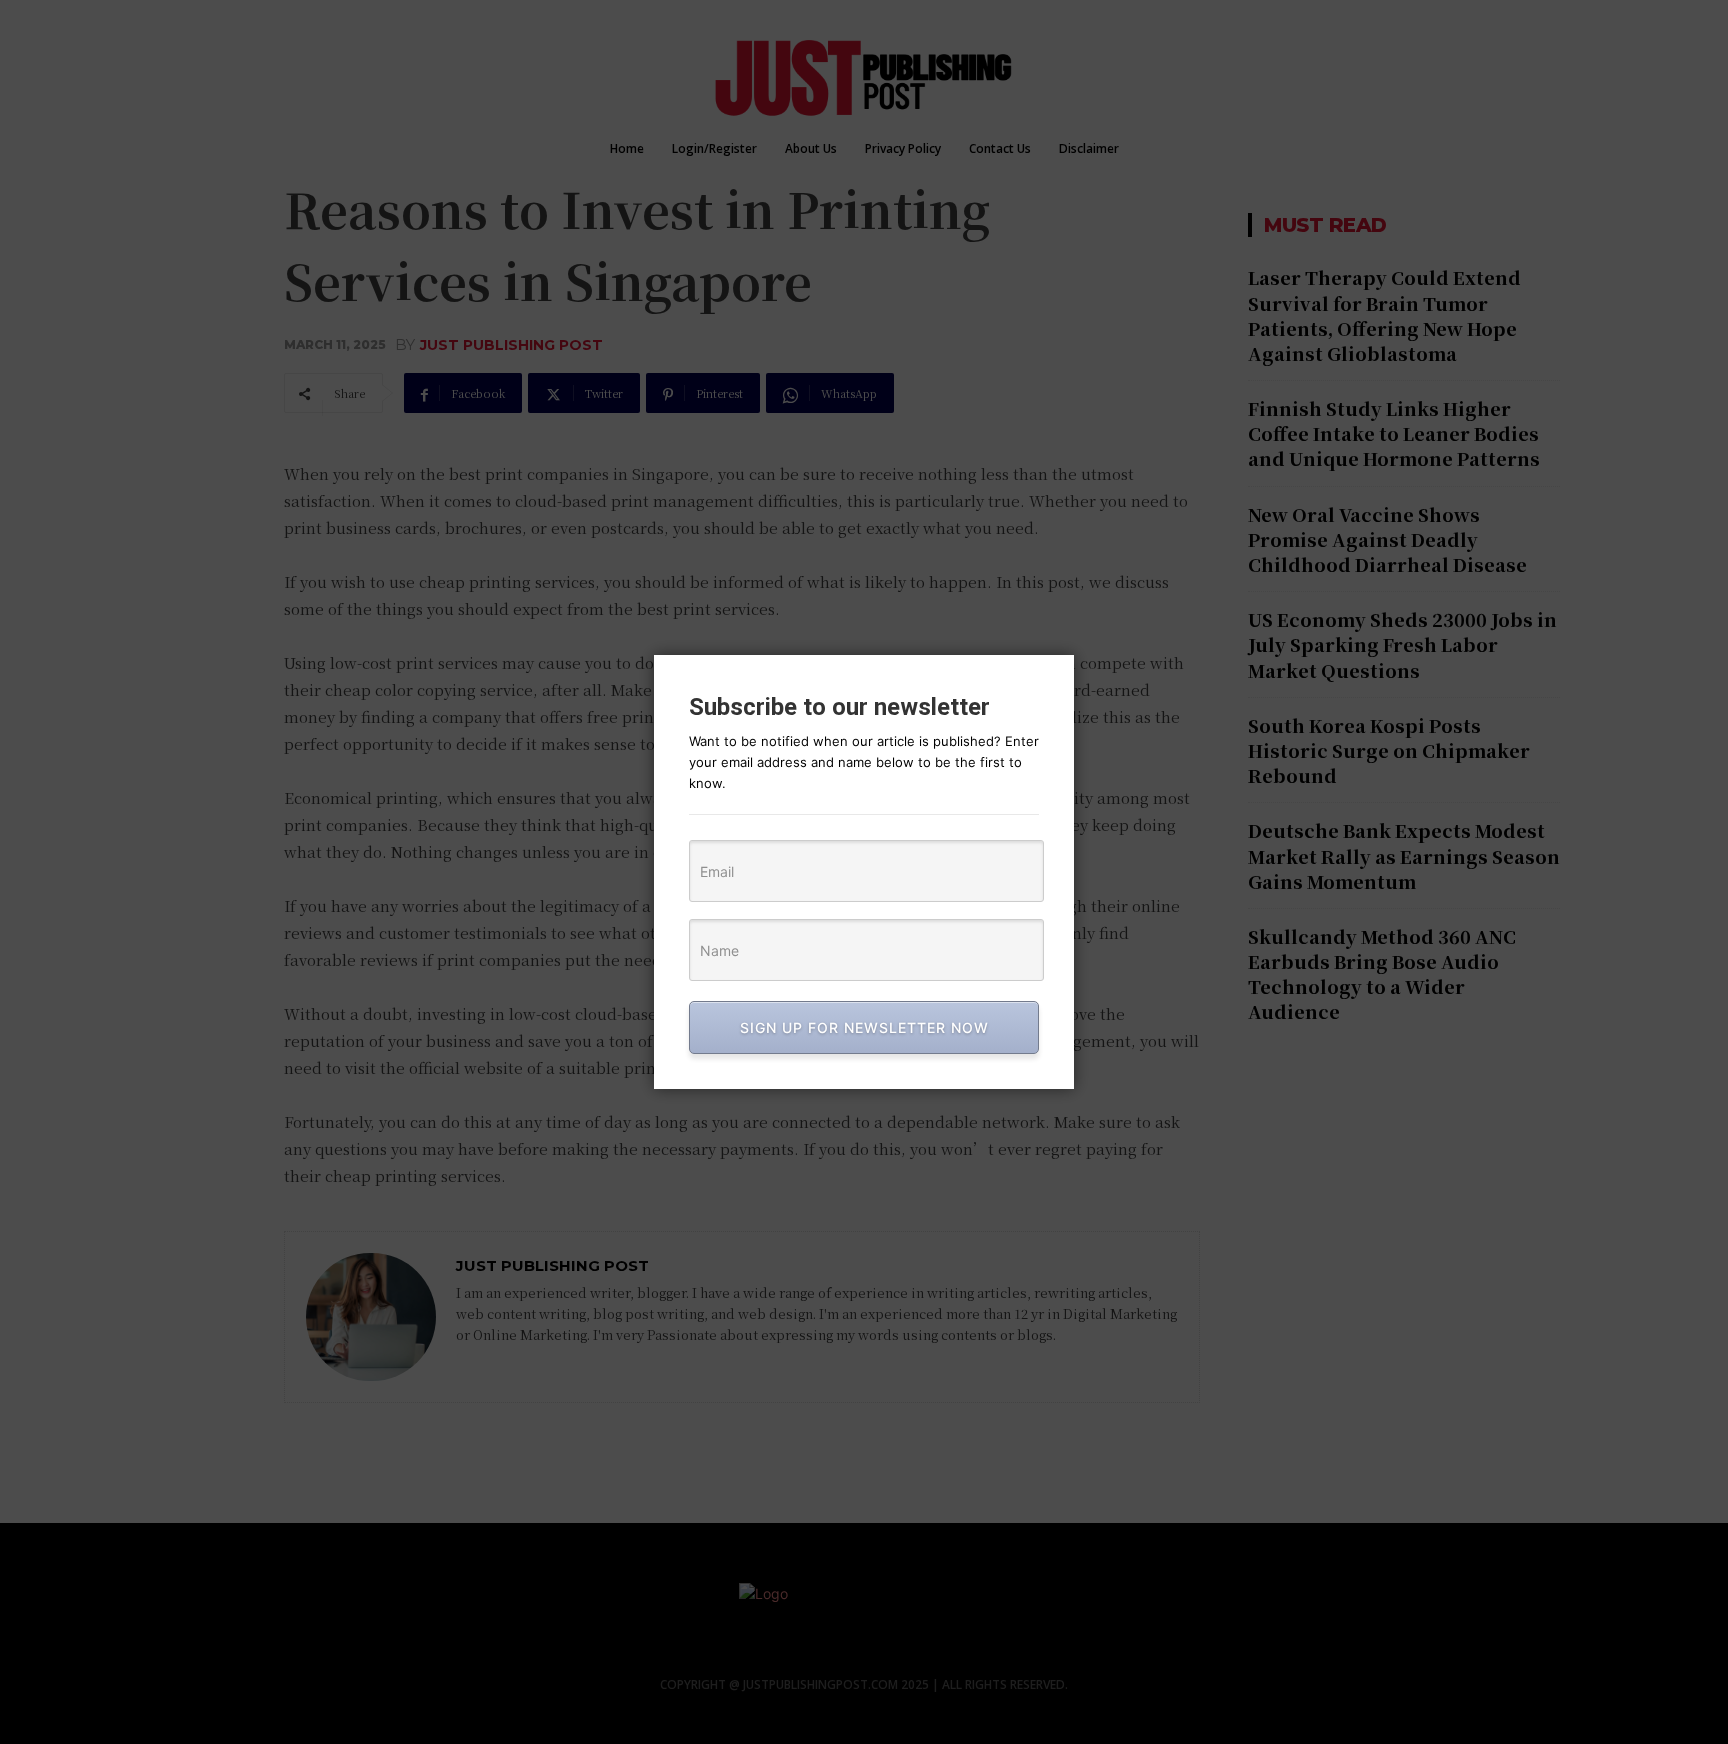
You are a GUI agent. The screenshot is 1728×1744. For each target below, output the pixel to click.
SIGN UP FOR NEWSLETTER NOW (864, 1027)
